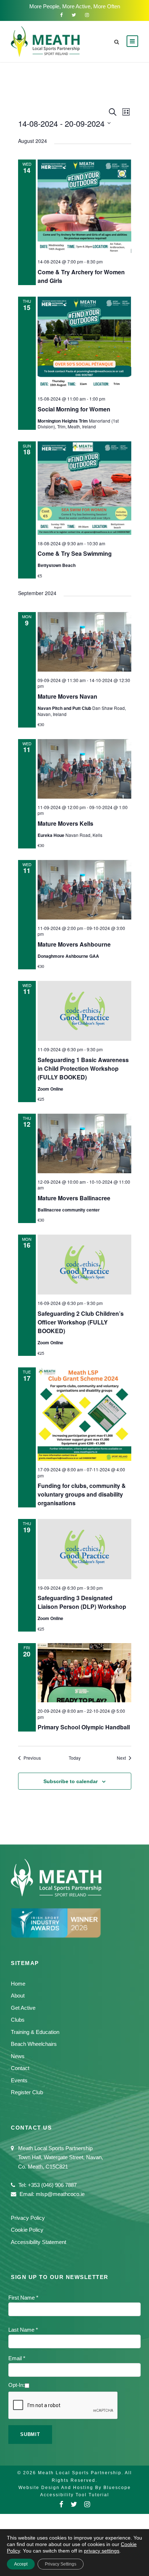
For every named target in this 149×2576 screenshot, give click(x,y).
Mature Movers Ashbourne (74, 944)
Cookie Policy (27, 2230)
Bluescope (117, 2488)
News (18, 2056)
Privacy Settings (61, 2564)
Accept (21, 2564)
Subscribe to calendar (71, 1781)
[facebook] (61, 15)
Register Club (27, 2092)
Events (19, 2080)
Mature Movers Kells (65, 823)
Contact (20, 2068)
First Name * (23, 2298)
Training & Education (35, 2032)
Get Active (23, 2008)
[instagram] (87, 15)
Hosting (83, 2488)
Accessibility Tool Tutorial (75, 2495)
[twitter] (74, 15)
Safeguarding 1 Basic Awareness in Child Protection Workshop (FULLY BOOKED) (83, 1068)
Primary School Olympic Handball (84, 1727)
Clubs (18, 2020)
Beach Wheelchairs (34, 2044)
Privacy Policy (28, 2218)
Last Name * (23, 2330)
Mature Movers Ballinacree (74, 1198)
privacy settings (102, 2551)
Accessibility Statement (39, 2242)
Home (18, 1984)
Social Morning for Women (74, 409)
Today (75, 1758)
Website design (39, 2488)
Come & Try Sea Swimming (75, 553)
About (18, 1996)
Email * (17, 2358)
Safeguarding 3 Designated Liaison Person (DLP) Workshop (82, 1602)
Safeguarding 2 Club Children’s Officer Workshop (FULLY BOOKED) (81, 1322)
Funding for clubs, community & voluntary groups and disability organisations (82, 1494)
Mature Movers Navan (67, 696)
